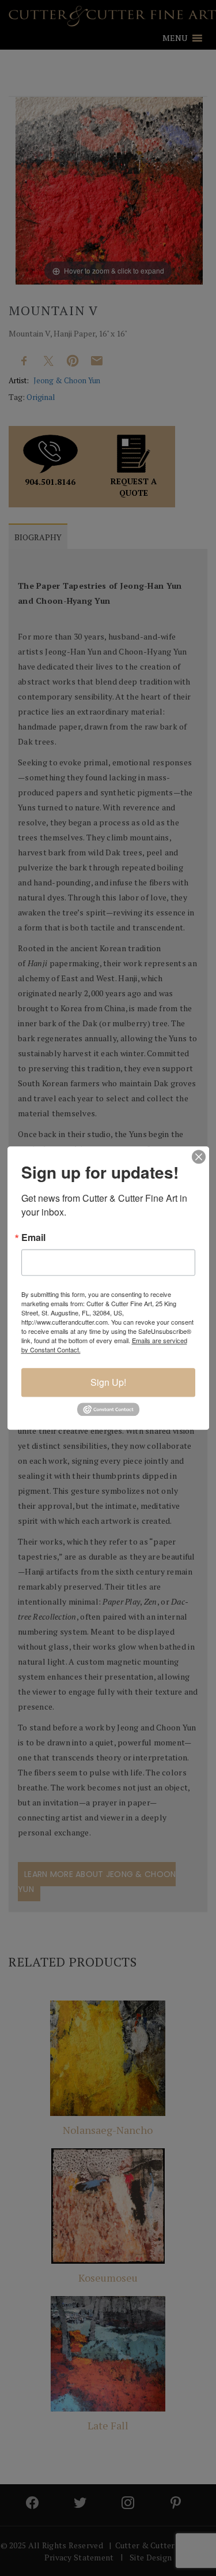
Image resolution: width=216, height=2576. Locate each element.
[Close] (199, 1157)
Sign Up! (108, 1382)
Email (33, 1237)
